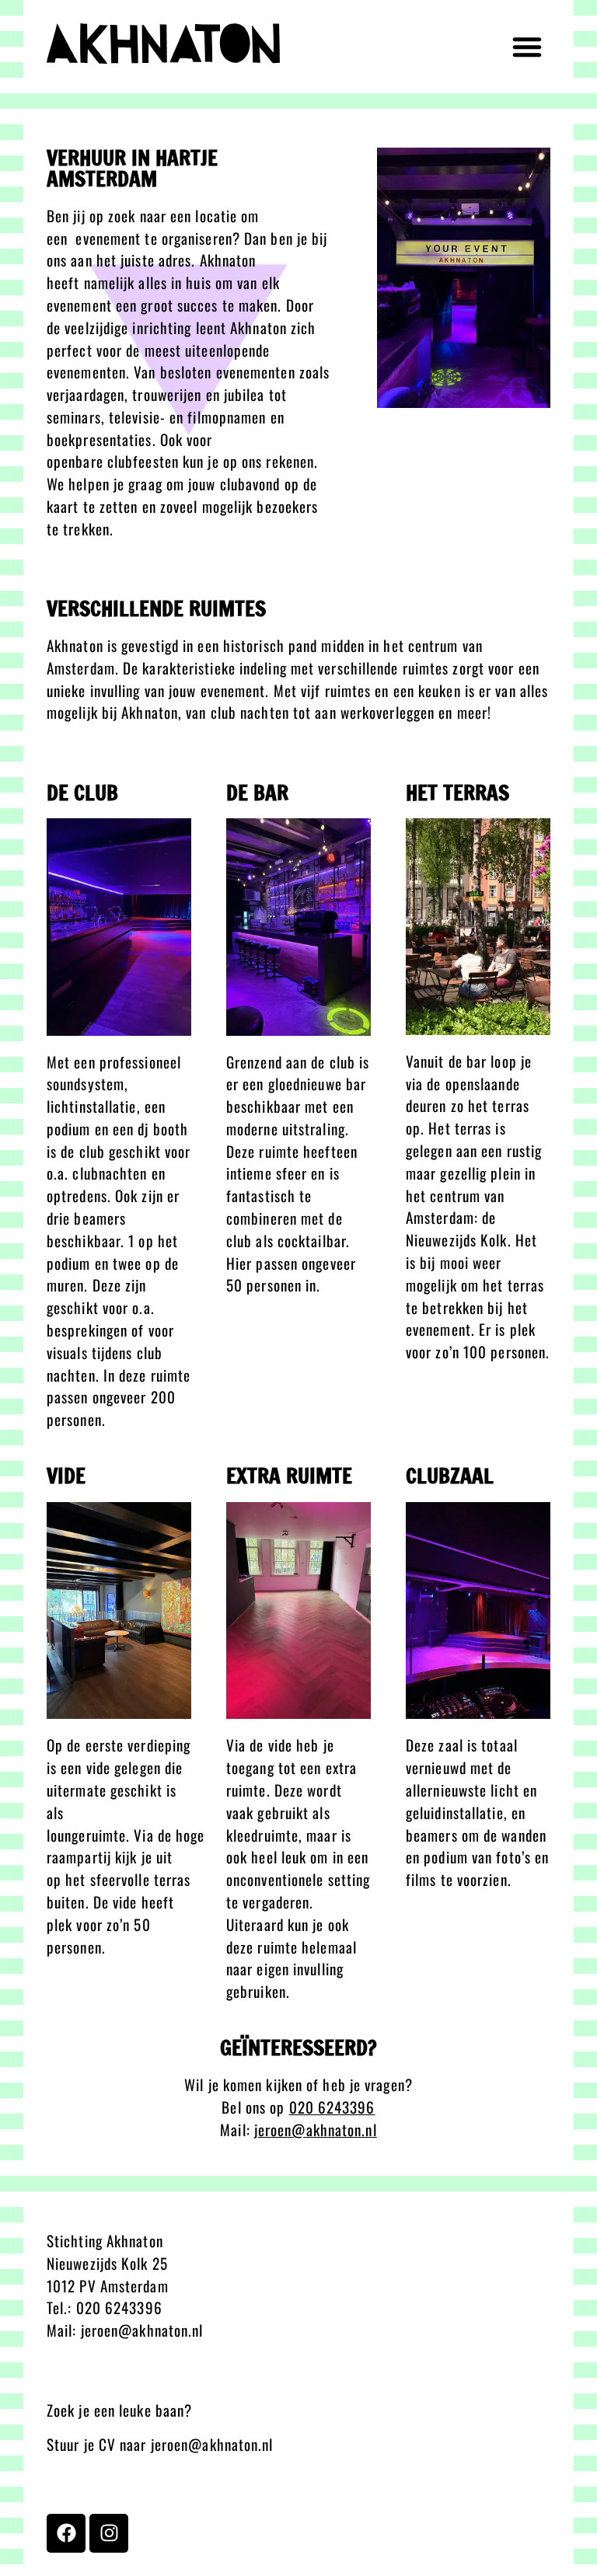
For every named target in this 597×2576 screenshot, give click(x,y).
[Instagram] (109, 2533)
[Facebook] (66, 2533)
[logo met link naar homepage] (163, 44)
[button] (527, 47)
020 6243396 (119, 2308)
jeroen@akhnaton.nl (316, 2130)
